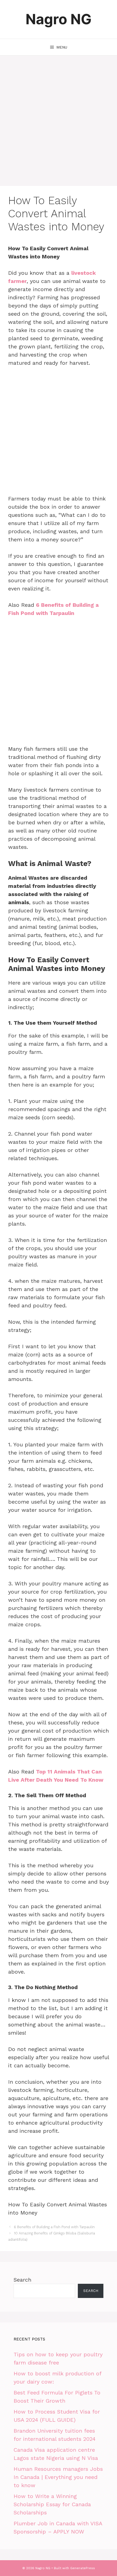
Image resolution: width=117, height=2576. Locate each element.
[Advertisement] (59, 125)
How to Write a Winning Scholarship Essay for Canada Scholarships (52, 2504)
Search (22, 2280)
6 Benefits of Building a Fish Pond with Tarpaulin (54, 2227)
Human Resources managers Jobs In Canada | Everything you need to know (58, 2477)
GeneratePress (83, 2568)
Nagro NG (59, 19)
